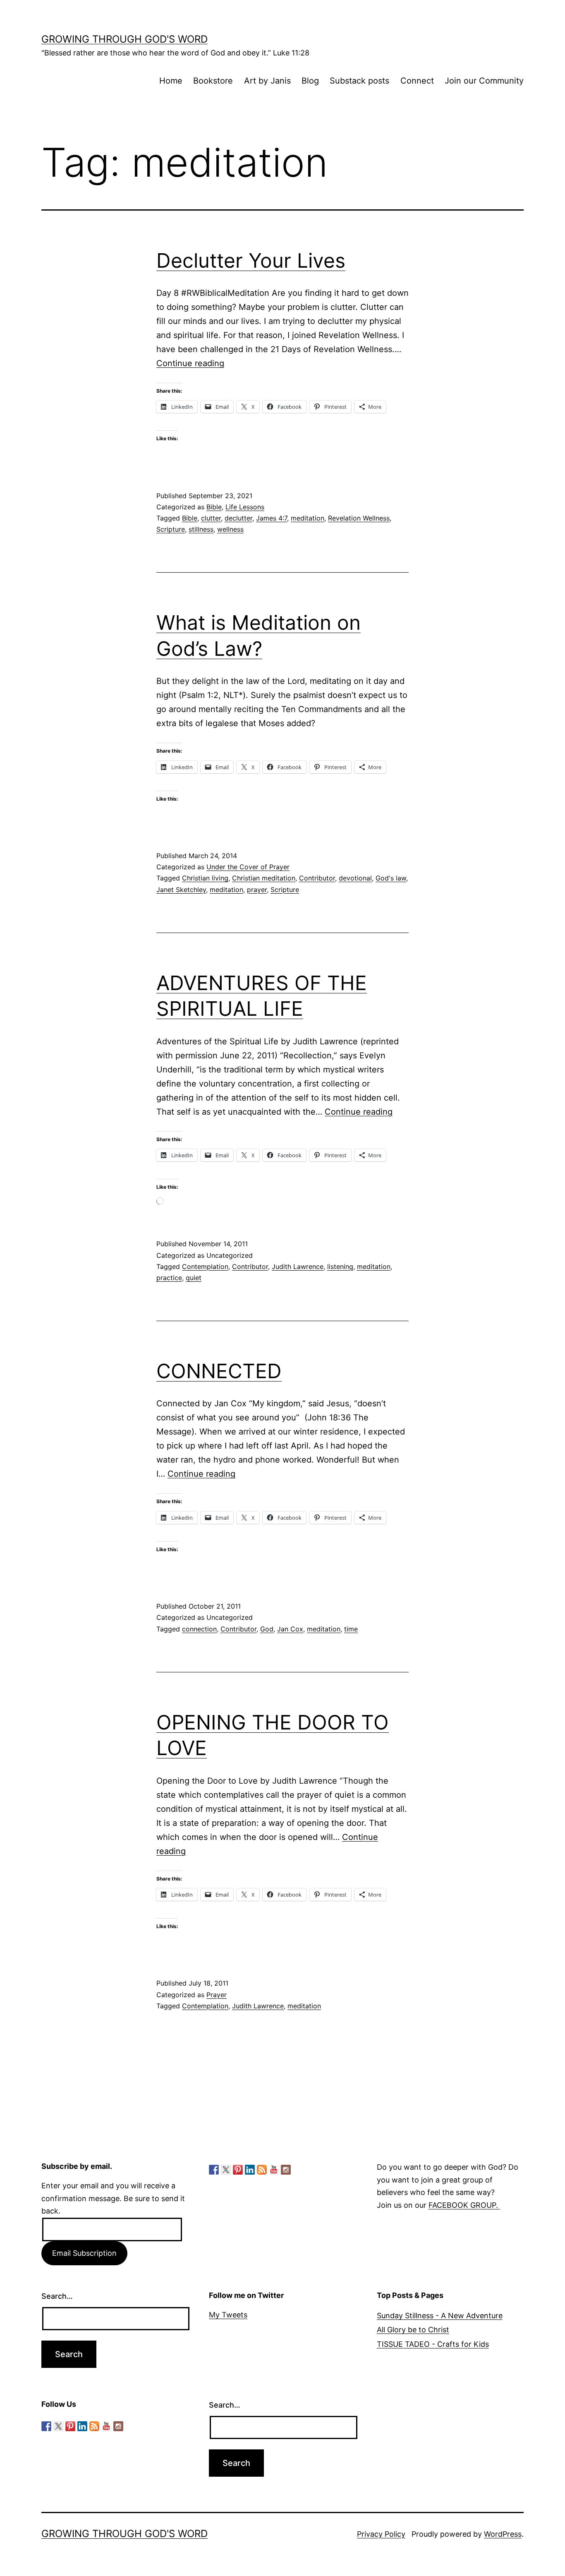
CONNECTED (219, 1371)
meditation (308, 518)
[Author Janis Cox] (214, 2170)
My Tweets (228, 2315)
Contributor (317, 878)
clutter (211, 518)
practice (169, 1278)
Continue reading (190, 363)
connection (199, 1629)
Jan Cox (290, 1629)
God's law (391, 878)
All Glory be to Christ (413, 2330)
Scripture (171, 529)
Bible (214, 507)
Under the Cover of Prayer (248, 867)
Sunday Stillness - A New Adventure (440, 2316)
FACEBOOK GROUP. (464, 2205)
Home (171, 81)
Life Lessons (245, 507)
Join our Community (484, 81)
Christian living (205, 878)
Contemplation (205, 1266)
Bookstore (213, 81)
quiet (194, 1278)
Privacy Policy (381, 2534)
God (267, 1629)
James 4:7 (272, 518)
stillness (201, 529)
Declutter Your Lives (251, 260)
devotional (355, 878)
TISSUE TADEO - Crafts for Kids (433, 2344)
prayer (257, 890)
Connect (417, 81)
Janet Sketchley (181, 890)
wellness (230, 529)
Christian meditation (264, 878)
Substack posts (359, 81)
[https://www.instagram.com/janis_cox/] (286, 2170)
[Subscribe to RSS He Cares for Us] (262, 2170)
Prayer (217, 1995)
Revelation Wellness (359, 518)
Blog (310, 81)
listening (340, 1266)
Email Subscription (84, 2253)
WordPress (503, 2534)
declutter (238, 518)
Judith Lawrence (298, 1266)
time (351, 1629)
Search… (57, 2296)
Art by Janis (267, 81)
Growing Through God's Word (124, 39)
